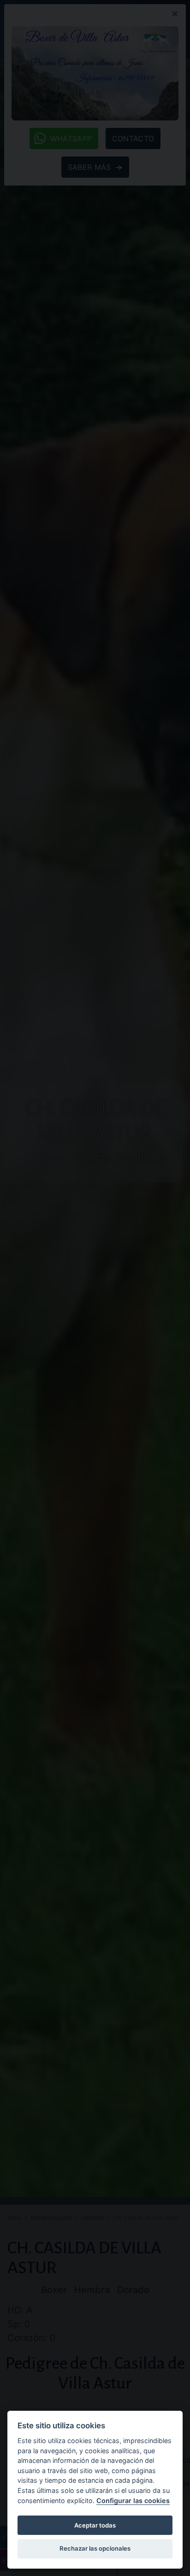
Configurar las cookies (133, 2501)
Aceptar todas (95, 2525)
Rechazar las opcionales (95, 2548)
